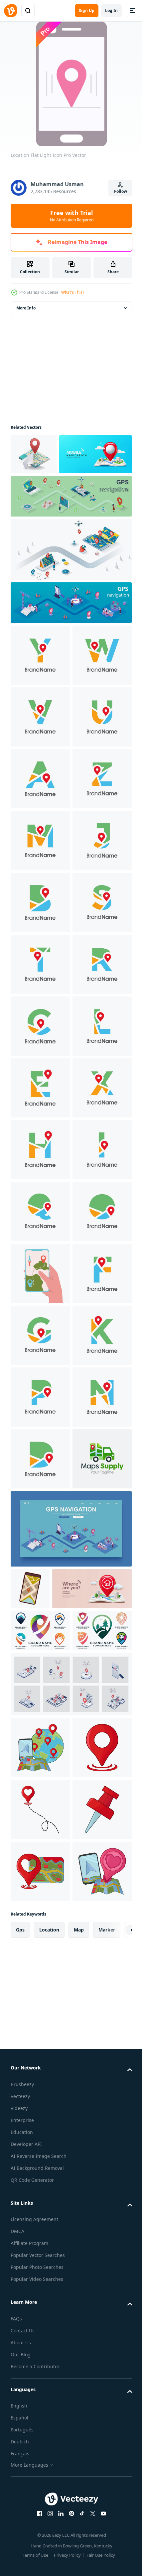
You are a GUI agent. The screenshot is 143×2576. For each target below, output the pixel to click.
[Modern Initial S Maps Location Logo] (40, 1252)
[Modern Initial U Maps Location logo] (40, 881)
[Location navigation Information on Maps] (34, 454)
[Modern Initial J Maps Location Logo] (40, 1129)
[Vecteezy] (11, 11)
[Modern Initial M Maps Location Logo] (40, 1067)
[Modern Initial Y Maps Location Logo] (40, 696)
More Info (26, 308)
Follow (121, 191)
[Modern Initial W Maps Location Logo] (40, 758)
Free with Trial (72, 216)
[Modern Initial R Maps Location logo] (40, 1376)
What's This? (73, 292)
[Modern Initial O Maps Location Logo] (40, 1871)
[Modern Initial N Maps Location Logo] (40, 2242)
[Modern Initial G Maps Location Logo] (40, 2056)
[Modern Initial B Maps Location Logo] (40, 1191)
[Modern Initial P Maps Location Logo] (40, 2180)
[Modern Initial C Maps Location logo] (40, 1438)
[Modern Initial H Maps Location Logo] (40, 1685)
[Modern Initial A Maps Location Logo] (40, 943)
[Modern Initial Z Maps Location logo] (40, 1005)
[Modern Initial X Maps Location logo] (40, 1623)
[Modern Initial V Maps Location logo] (40, 820)
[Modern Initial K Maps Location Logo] (40, 2118)
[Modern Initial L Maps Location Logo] (40, 1500)
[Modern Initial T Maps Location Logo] (40, 1314)
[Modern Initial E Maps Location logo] (40, 1562)
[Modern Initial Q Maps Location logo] (40, 1809)
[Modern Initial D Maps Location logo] (40, 2303)
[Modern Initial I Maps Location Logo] (40, 1747)
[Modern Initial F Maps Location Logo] (40, 1994)
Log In (111, 10)
